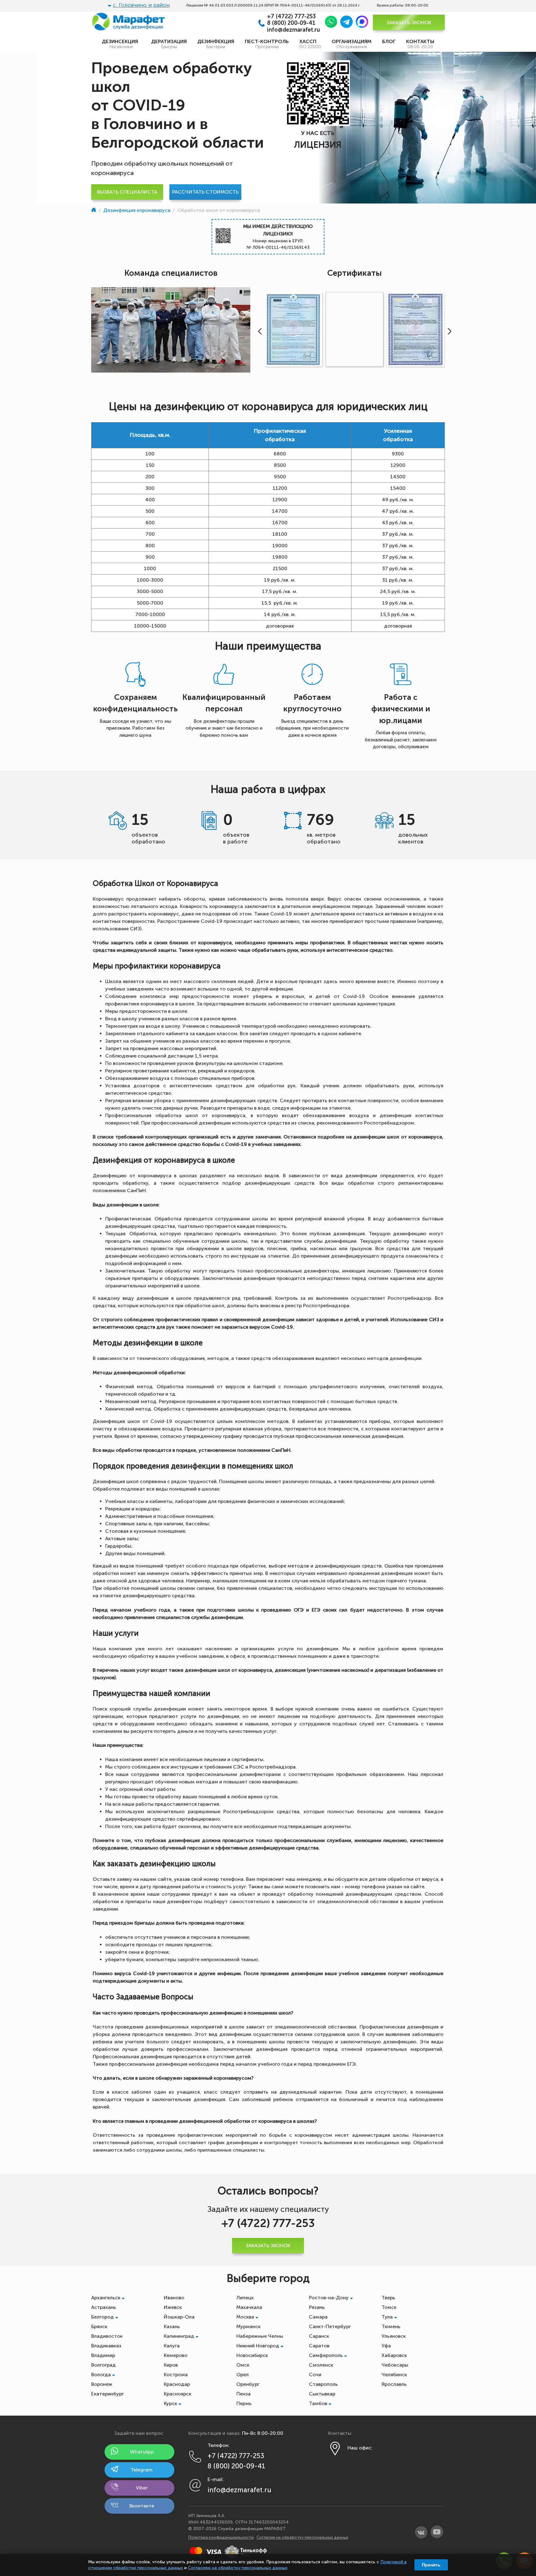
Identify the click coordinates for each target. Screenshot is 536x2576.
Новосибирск (252, 2355)
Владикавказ (106, 2346)
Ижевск (173, 2307)
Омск (243, 2365)
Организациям (352, 44)
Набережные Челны (260, 2336)
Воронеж (102, 2384)
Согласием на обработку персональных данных (238, 2568)
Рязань (317, 2307)
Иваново (174, 2298)
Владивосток (107, 2336)
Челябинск (394, 2375)
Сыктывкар (322, 2394)
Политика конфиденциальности (221, 2537)
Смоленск (321, 2365)
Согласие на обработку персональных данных (302, 2537)
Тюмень (391, 2326)
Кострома (176, 2375)
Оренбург (248, 2384)
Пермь (244, 2403)
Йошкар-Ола (179, 2317)
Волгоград (103, 2365)
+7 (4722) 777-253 (291, 17)
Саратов (319, 2346)
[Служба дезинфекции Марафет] (94, 210)
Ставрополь (323, 2384)
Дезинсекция (121, 44)
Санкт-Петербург (330, 2326)
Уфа (386, 2346)
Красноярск (178, 2394)
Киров (171, 2365)
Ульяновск (394, 2336)
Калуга (172, 2346)
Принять (431, 2565)
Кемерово (176, 2355)
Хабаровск (394, 2355)
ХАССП (310, 44)
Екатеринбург (107, 2394)
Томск (389, 2307)
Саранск (319, 2336)
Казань (172, 2326)
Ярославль (394, 2384)
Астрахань (104, 2307)
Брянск (99, 2326)
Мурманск (248, 2326)
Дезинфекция (216, 44)
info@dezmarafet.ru (294, 30)
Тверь (388, 2298)
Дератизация (169, 44)
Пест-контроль (267, 44)
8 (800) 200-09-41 (291, 23)
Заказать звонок (409, 22)
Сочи (315, 2375)
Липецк (245, 2298)
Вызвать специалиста (127, 192)
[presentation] (258, 331)
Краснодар (177, 2384)
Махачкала (249, 2307)
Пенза (243, 2394)
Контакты (420, 44)
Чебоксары (395, 2365)
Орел (243, 2375)
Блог (389, 41)
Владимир (103, 2355)
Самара (318, 2317)
